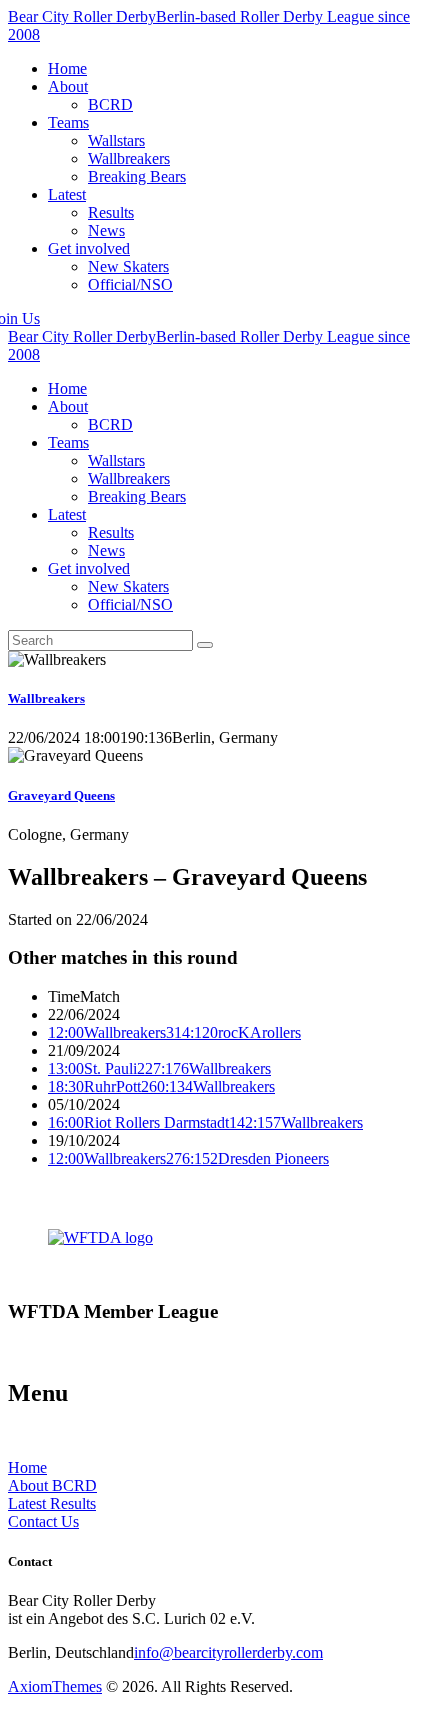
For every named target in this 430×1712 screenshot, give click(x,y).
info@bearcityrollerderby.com (228, 1652)
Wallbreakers (46, 698)
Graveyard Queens (61, 795)
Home (27, 1467)
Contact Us (43, 1521)
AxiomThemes (55, 1686)
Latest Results (52, 1503)
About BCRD (52, 1485)
